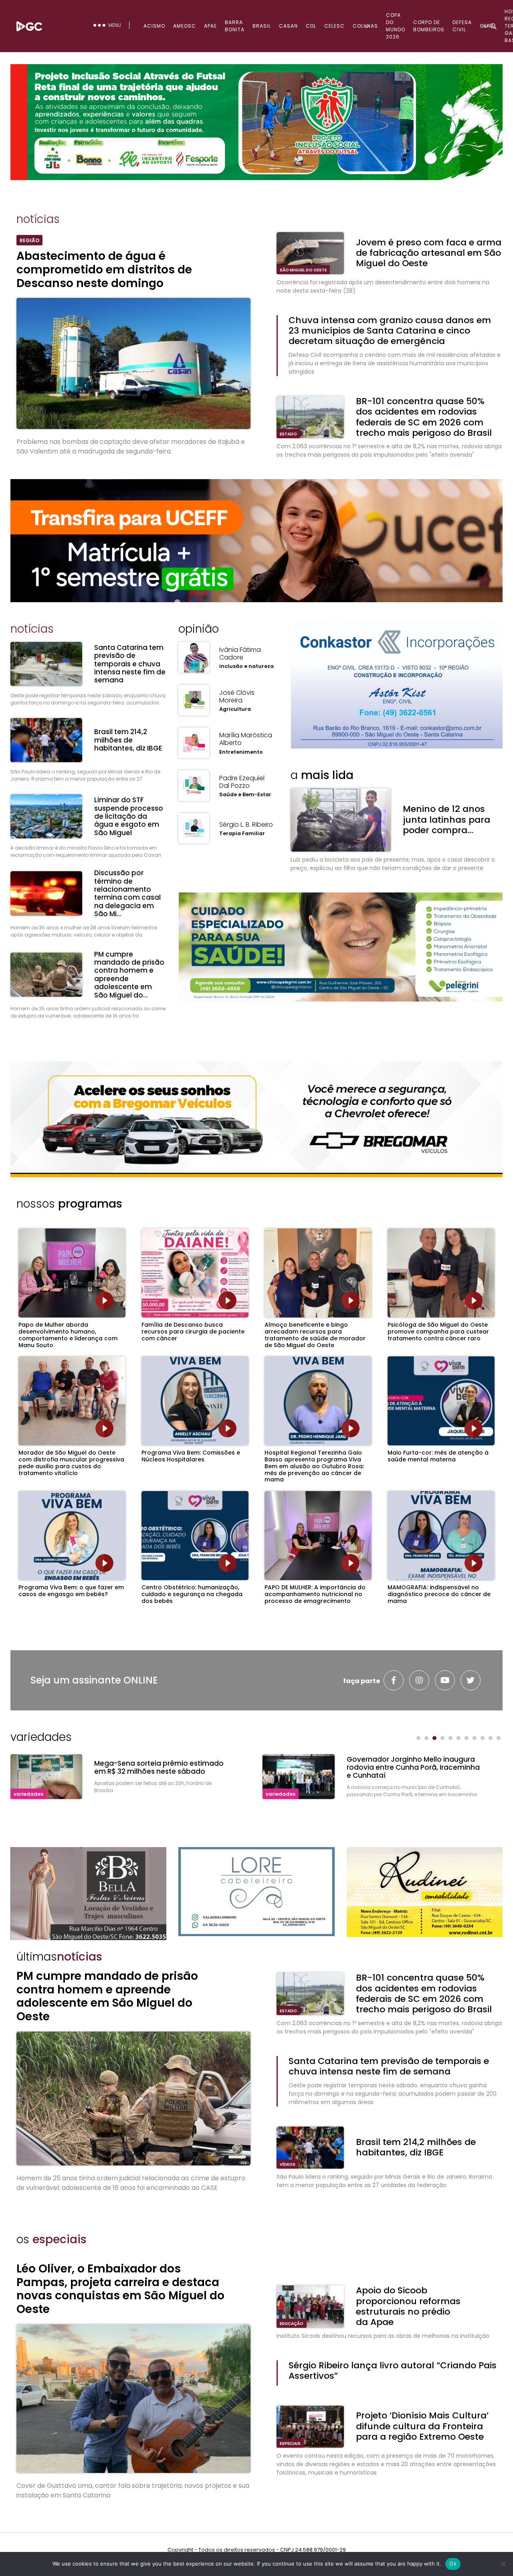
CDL (311, 26)
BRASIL (262, 26)
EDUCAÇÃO (292, 2324)
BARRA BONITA (235, 26)
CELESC (334, 26)
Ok (453, 2564)
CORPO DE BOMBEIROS (429, 26)
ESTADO (288, 434)
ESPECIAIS (290, 2443)
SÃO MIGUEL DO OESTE (303, 270)
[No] (503, 2564)
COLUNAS (365, 26)
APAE (210, 26)
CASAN (288, 26)
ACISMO (154, 26)
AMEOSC (185, 26)
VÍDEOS (288, 2164)
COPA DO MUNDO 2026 (396, 26)
